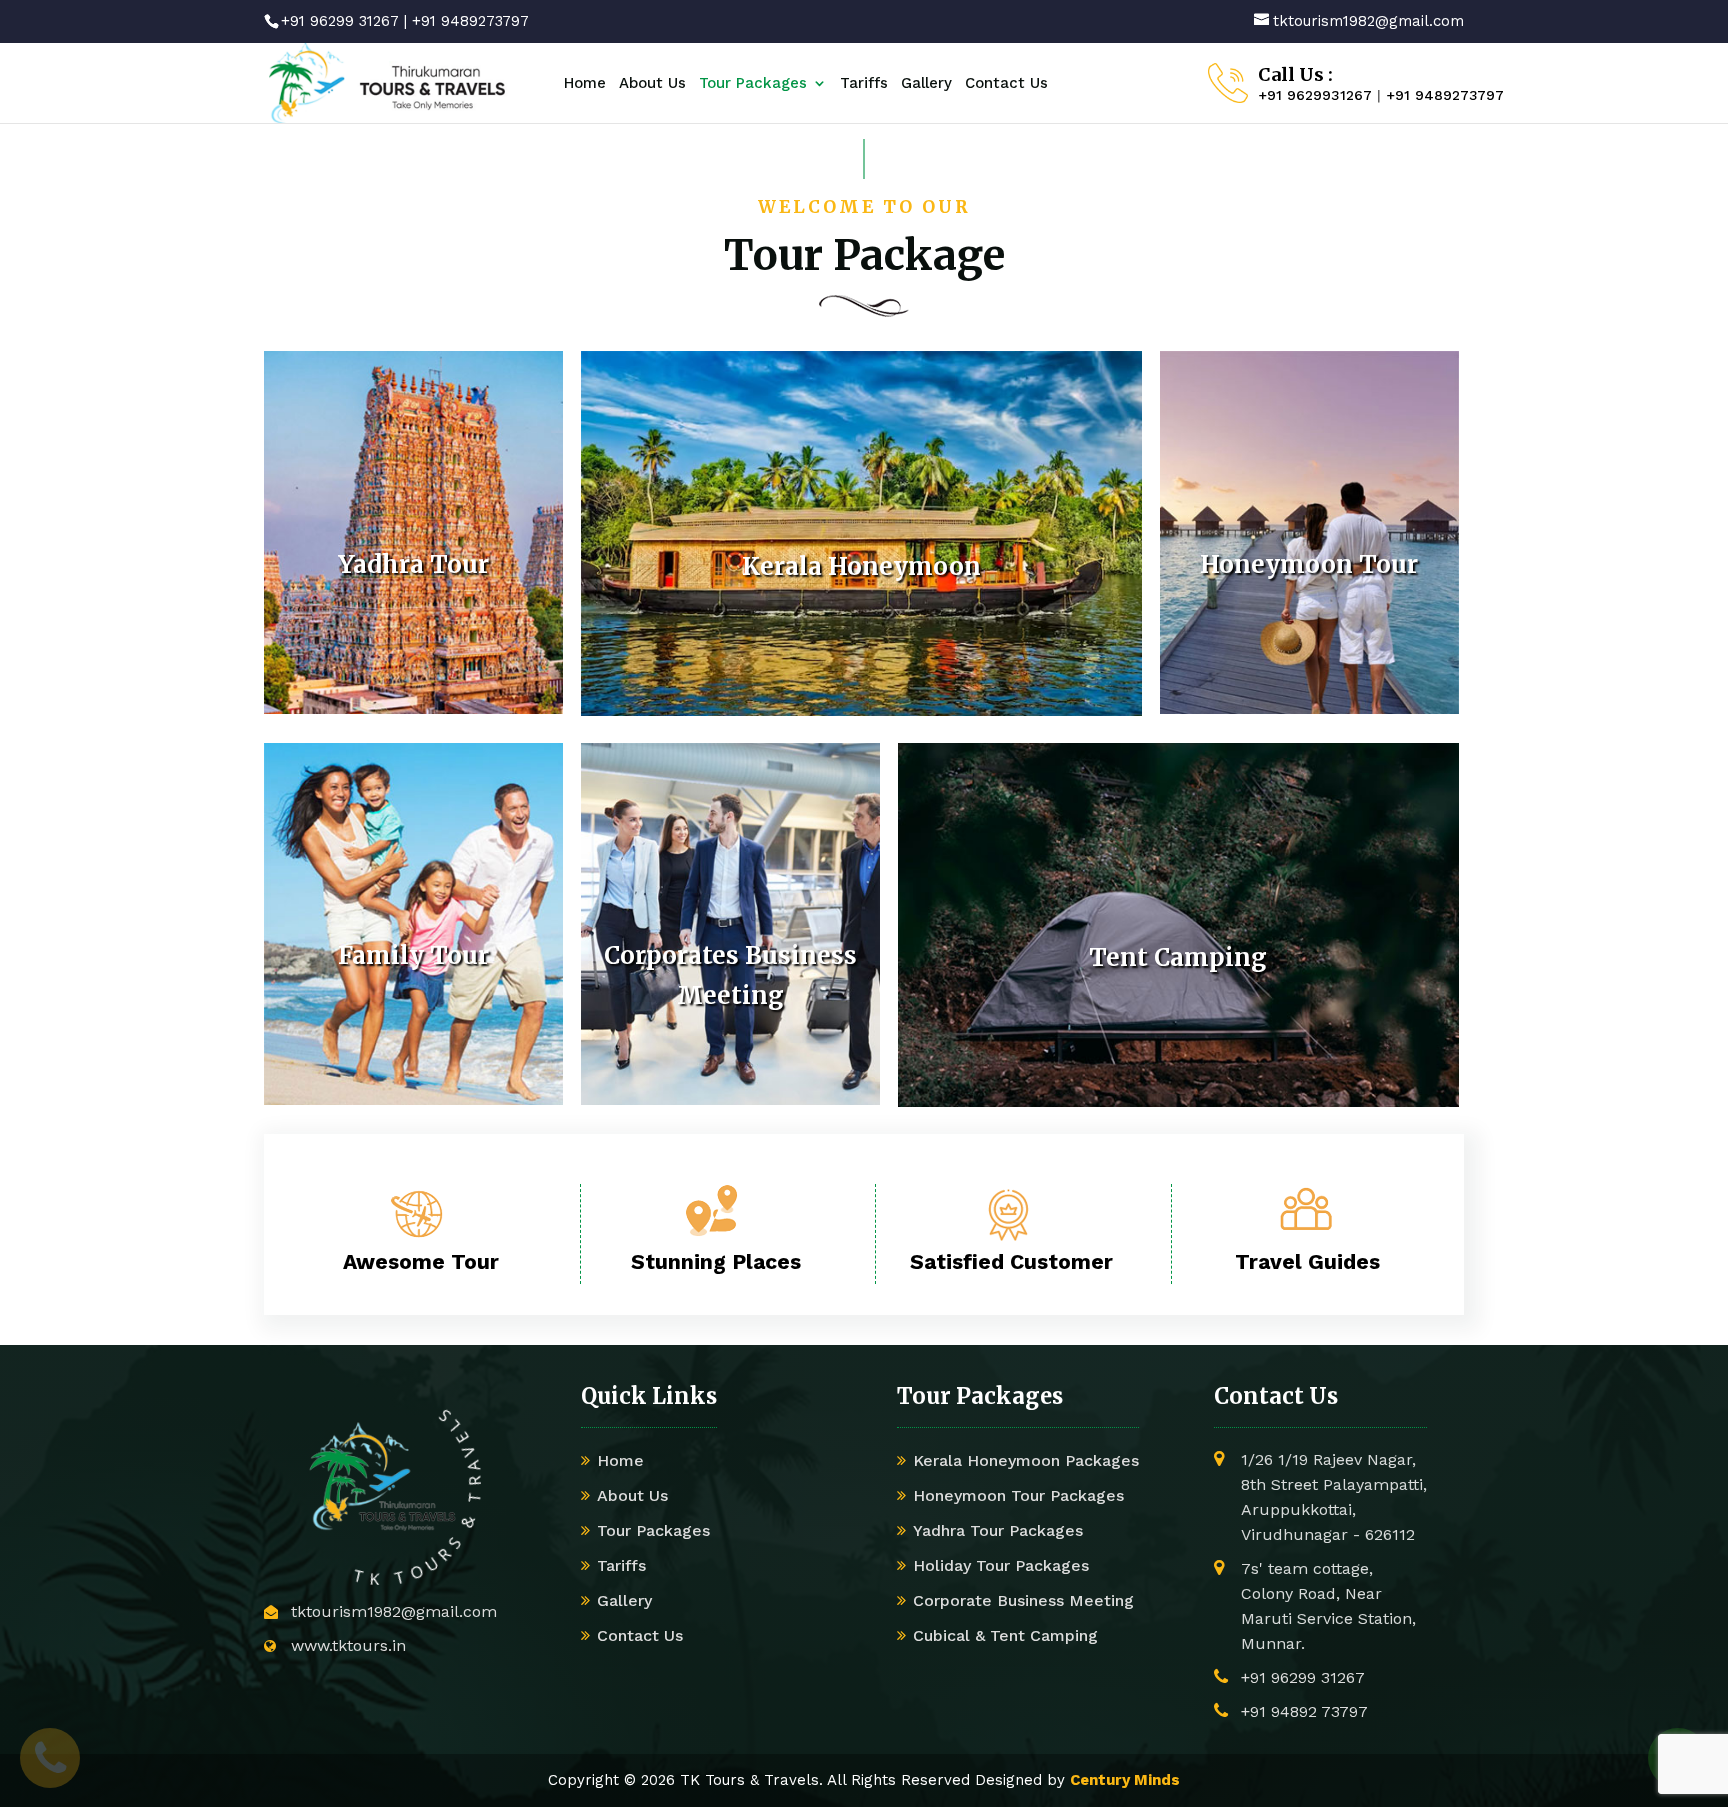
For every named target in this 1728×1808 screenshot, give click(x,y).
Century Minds (1125, 1780)
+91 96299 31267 (340, 21)
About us (652, 84)
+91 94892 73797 (1304, 1711)
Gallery (926, 84)
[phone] (50, 1758)
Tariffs (864, 84)
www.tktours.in (348, 1645)
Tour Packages (753, 84)
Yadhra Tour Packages (998, 1530)
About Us (632, 1495)
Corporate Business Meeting (1023, 1600)
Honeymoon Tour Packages (1018, 1495)
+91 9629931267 (1315, 95)
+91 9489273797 (470, 21)
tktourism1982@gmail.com (394, 1611)
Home (585, 84)
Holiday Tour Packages (1001, 1565)
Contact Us (1006, 84)
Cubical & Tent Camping (1005, 1635)
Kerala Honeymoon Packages (1026, 1460)
